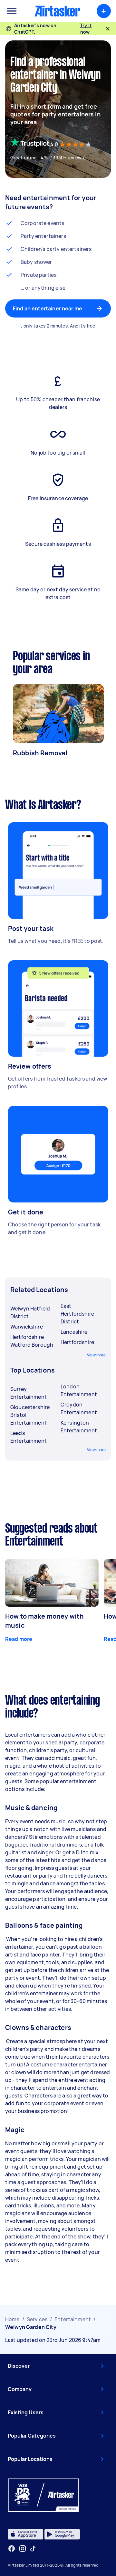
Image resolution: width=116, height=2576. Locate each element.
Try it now (86, 29)
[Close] (108, 29)
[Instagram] (23, 2549)
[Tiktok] (33, 2549)
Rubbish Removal (40, 753)
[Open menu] (12, 11)
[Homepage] (57, 11)
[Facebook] (12, 2549)
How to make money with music (44, 1621)
